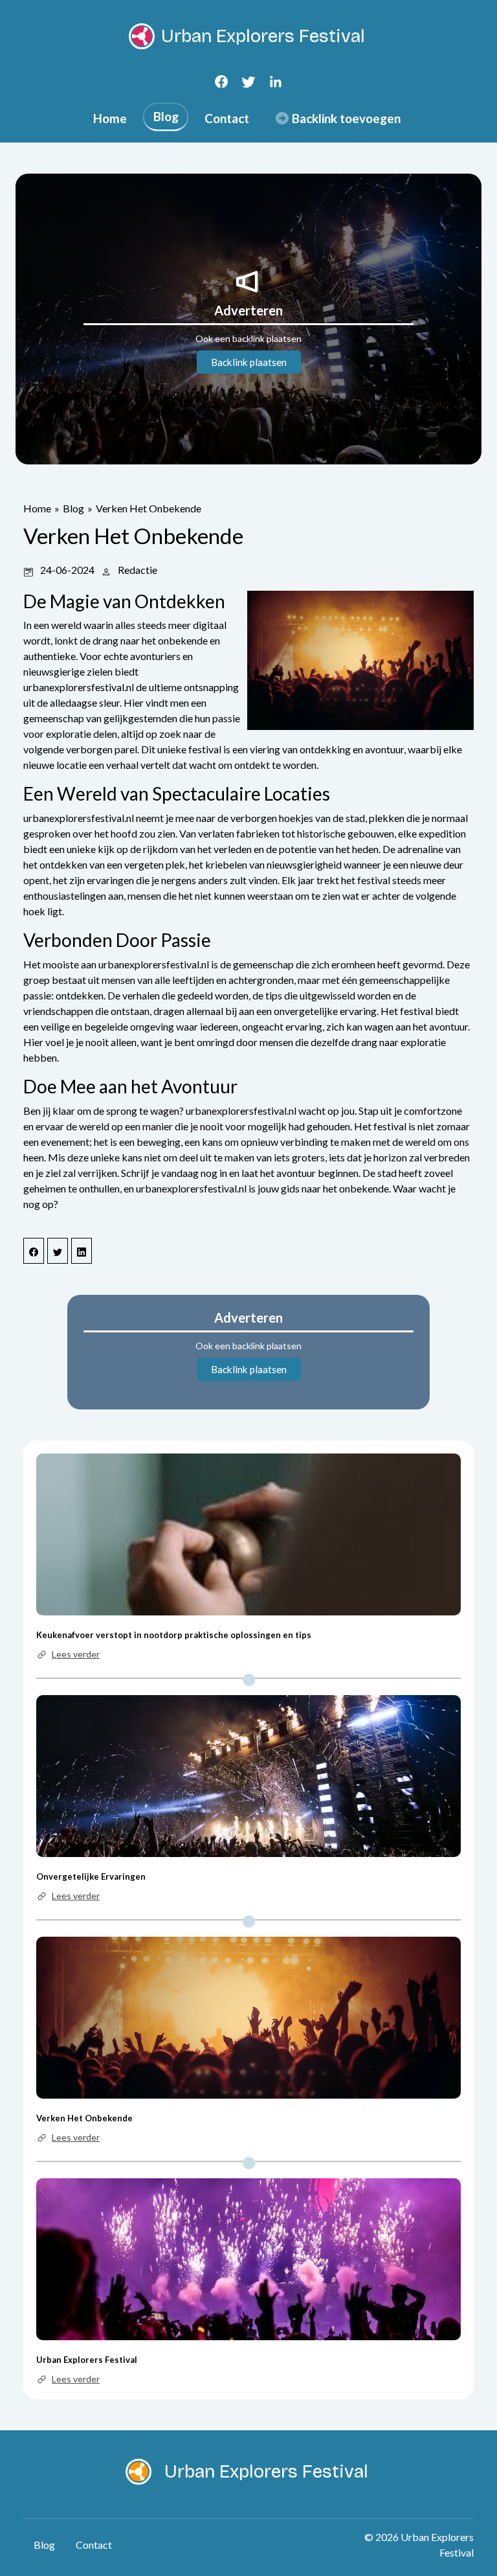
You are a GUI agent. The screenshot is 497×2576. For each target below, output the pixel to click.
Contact (227, 118)
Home (110, 118)
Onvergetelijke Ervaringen (91, 1876)
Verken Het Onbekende (149, 508)
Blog (166, 116)
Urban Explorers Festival (87, 2360)
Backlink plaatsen (249, 362)
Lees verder (76, 1654)
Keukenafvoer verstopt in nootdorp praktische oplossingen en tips (174, 1635)
